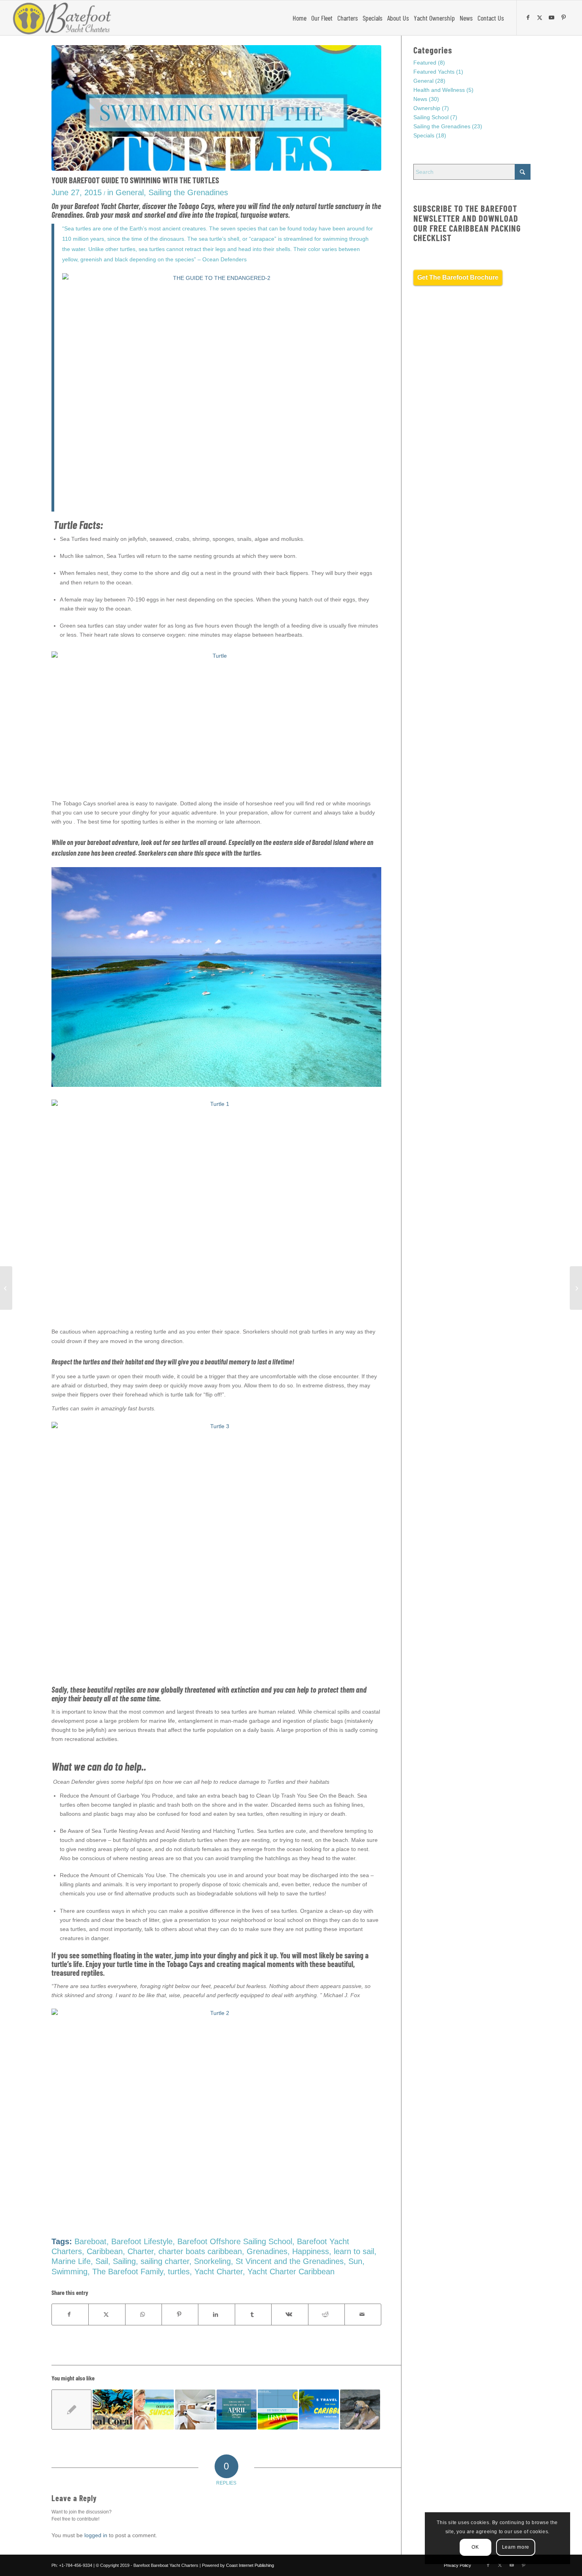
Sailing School (431, 117)
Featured (425, 63)
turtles (179, 2272)
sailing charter (165, 2261)
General (130, 192)
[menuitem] (300, 18)
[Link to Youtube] (553, 17)
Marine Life (71, 2261)
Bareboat (90, 2241)
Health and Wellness (439, 90)
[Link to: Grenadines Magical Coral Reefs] (113, 2410)
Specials (424, 135)
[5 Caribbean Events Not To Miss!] (576, 1288)
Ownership (427, 108)
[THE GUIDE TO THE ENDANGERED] (216, 108)
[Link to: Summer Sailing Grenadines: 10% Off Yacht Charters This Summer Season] (71, 2410)
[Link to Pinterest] (565, 17)
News (420, 99)
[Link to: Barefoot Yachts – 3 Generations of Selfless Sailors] (360, 2410)
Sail (102, 2261)
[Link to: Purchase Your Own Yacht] (195, 2410)
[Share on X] (107, 2314)
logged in (96, 2535)
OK (475, 2547)
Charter (141, 2251)
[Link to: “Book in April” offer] (237, 2410)
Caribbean (105, 2251)
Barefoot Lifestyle (142, 2241)
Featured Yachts (434, 72)
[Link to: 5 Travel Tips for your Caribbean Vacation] (319, 2410)
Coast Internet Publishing (250, 2565)
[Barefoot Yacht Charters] (64, 18)
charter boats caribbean (200, 2251)
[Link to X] (541, 17)
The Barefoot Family (128, 2272)
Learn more (516, 2547)
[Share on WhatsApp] (144, 2314)
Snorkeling (212, 2261)
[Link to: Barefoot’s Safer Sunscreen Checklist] (154, 2410)
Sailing (124, 2261)
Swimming (69, 2272)
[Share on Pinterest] (180, 2314)
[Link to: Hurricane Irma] (278, 2410)
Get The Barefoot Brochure (458, 277)
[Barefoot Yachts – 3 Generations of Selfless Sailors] (6, 1288)
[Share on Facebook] (70, 2314)
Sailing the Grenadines (188, 192)
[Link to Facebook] (529, 17)
